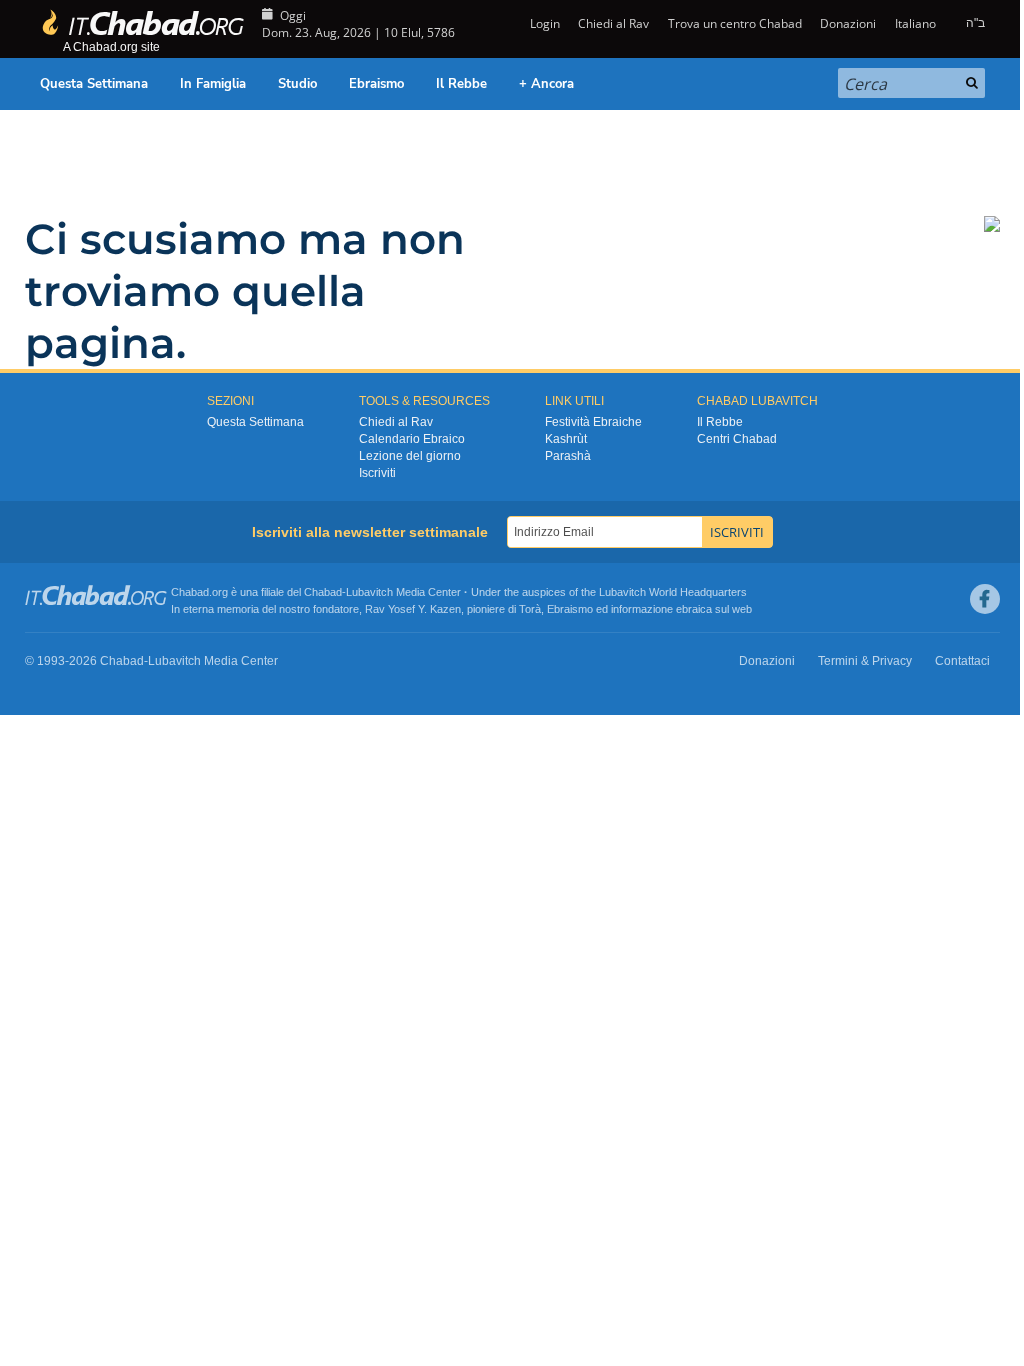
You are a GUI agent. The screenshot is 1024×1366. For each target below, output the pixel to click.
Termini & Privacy (865, 661)
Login (543, 23)
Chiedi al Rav (613, 23)
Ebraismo (376, 84)
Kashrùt (566, 439)
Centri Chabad (737, 439)
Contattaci (962, 661)
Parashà (568, 456)
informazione (642, 609)
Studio (297, 84)
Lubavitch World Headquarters (673, 592)
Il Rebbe (461, 84)
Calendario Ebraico (412, 439)
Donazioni (848, 23)
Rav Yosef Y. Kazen (413, 609)
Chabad (323, 592)
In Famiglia (213, 84)
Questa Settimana (94, 84)
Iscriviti (377, 473)
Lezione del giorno (410, 456)
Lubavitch (369, 592)
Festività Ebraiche (593, 422)
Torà (530, 609)
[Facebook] (985, 599)
